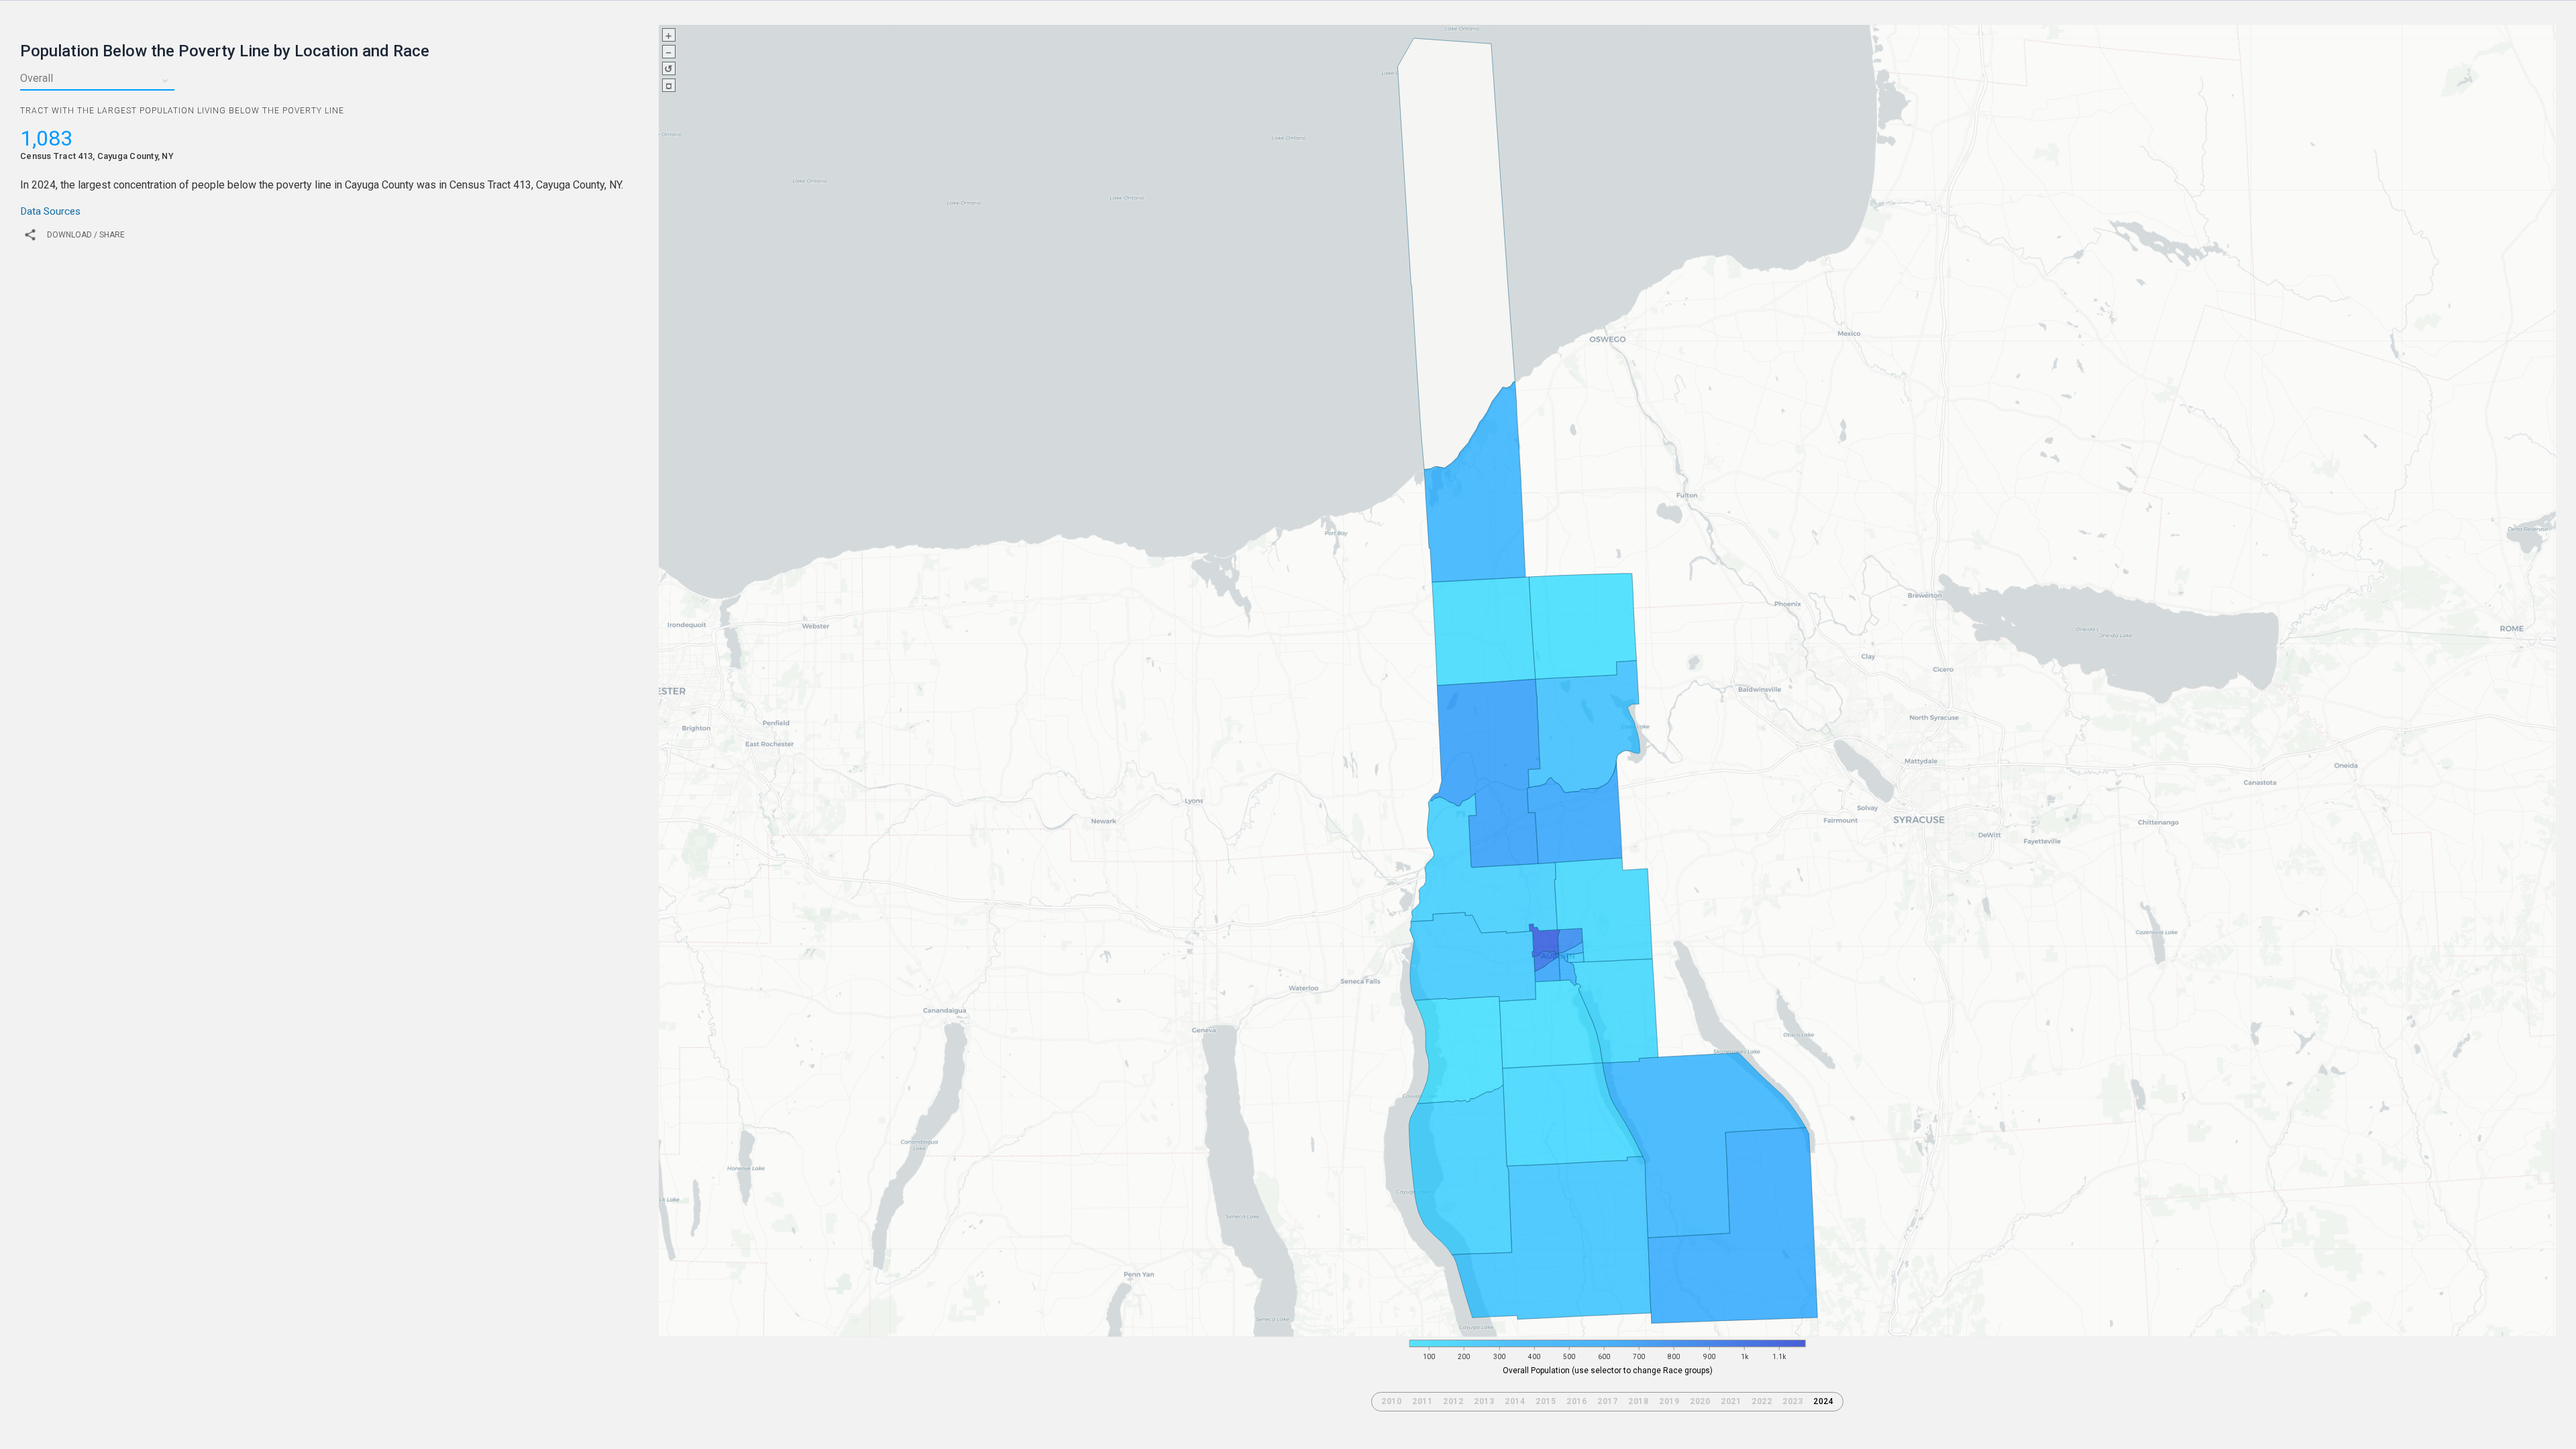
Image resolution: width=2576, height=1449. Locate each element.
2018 (1638, 1401)
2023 (1792, 1401)
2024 (1823, 1401)
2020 (1700, 1401)
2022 (1762, 1401)
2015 (1546, 1401)
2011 (1422, 1401)
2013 (1484, 1401)
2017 (1607, 1401)
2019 (1669, 1401)
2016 (1576, 1401)
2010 (1391, 1401)
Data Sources (50, 211)
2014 (1515, 1401)
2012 (1453, 1401)
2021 (1731, 1401)
